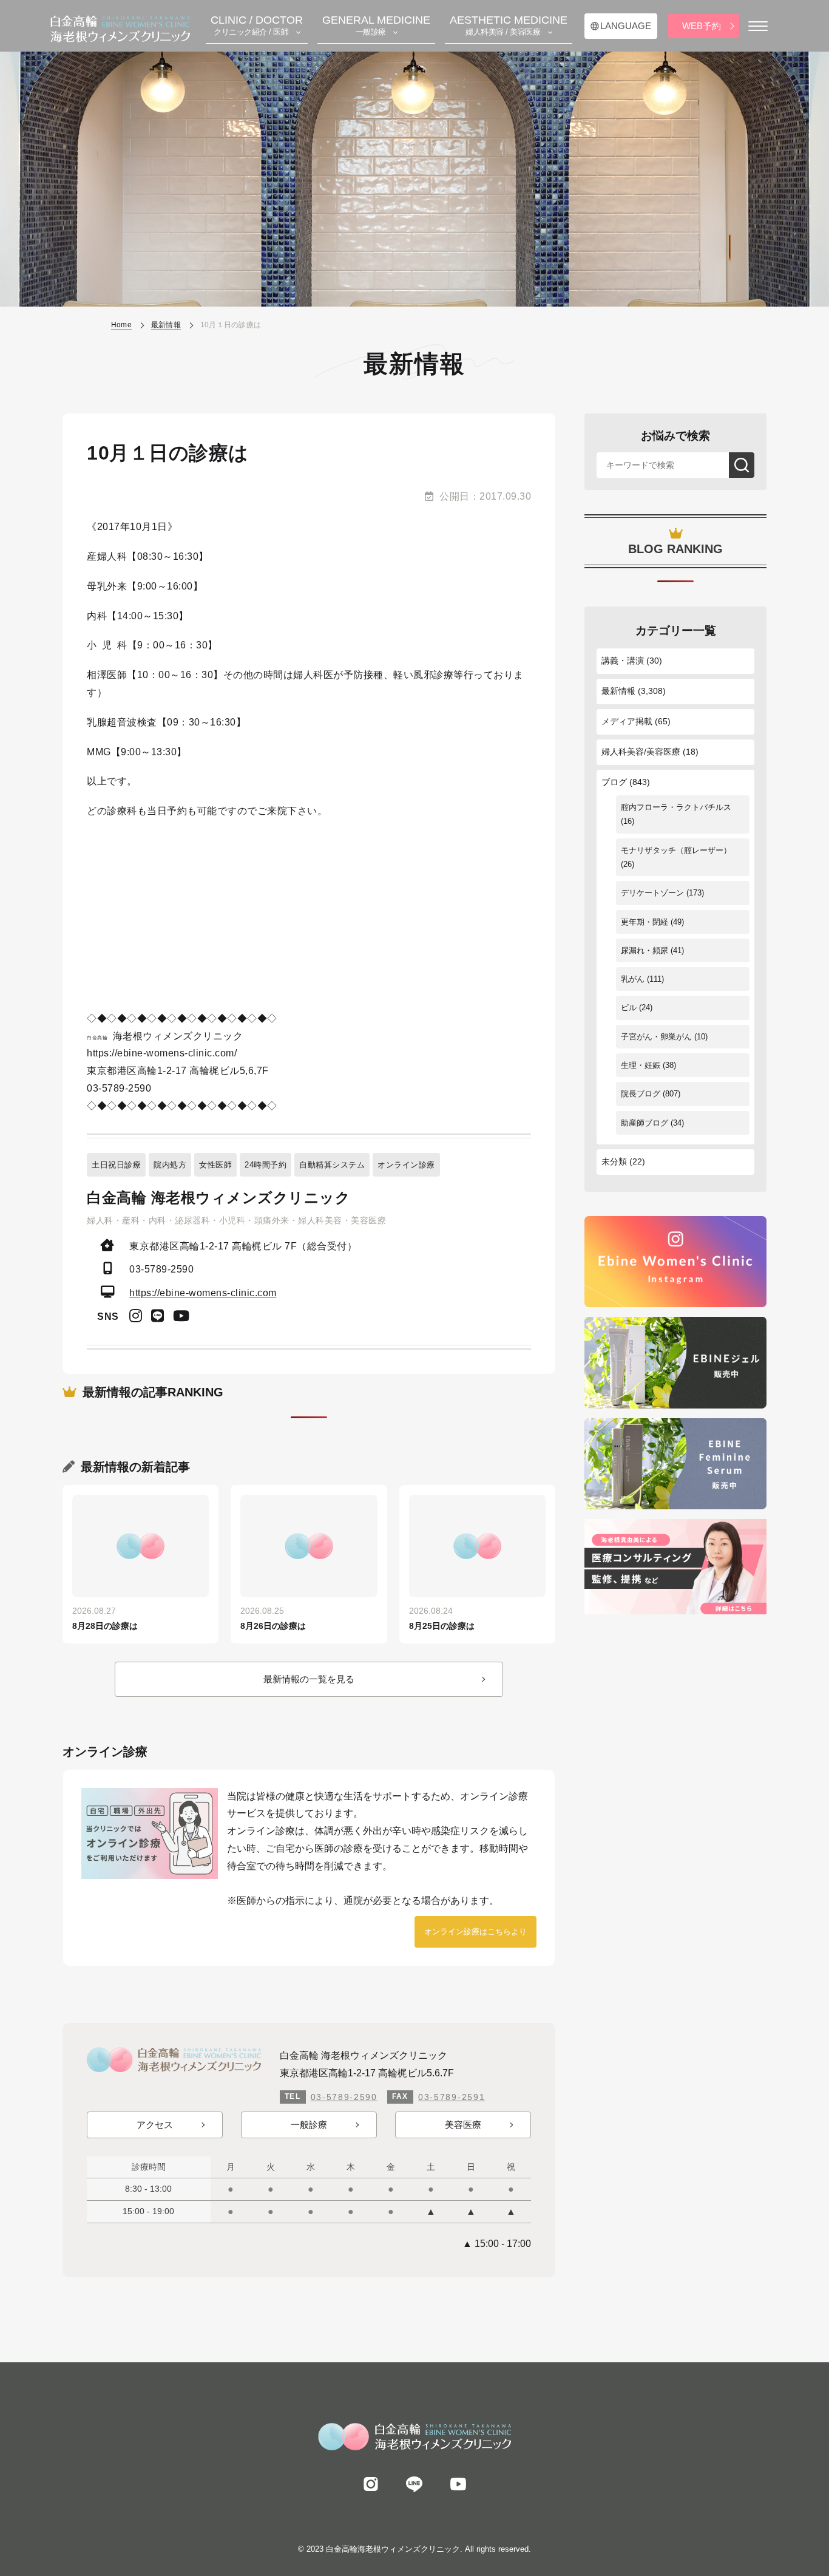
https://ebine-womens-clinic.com (203, 1293)
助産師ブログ (645, 1123)
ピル (629, 1008)
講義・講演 (623, 661)
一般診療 (309, 2125)
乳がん (633, 979)
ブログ (614, 782)
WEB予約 (702, 26)
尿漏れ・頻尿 (645, 950)
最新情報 (618, 691)
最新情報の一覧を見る (309, 1679)
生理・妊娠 (641, 1065)
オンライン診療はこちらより (475, 1932)
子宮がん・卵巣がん (656, 1037)
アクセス (155, 2125)
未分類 (614, 1161)
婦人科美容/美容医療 (641, 752)
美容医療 (463, 2125)
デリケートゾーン (652, 893)
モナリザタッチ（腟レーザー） (676, 850)
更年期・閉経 (645, 922)
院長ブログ (641, 1094)
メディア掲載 (627, 721)
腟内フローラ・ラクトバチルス (676, 807)
